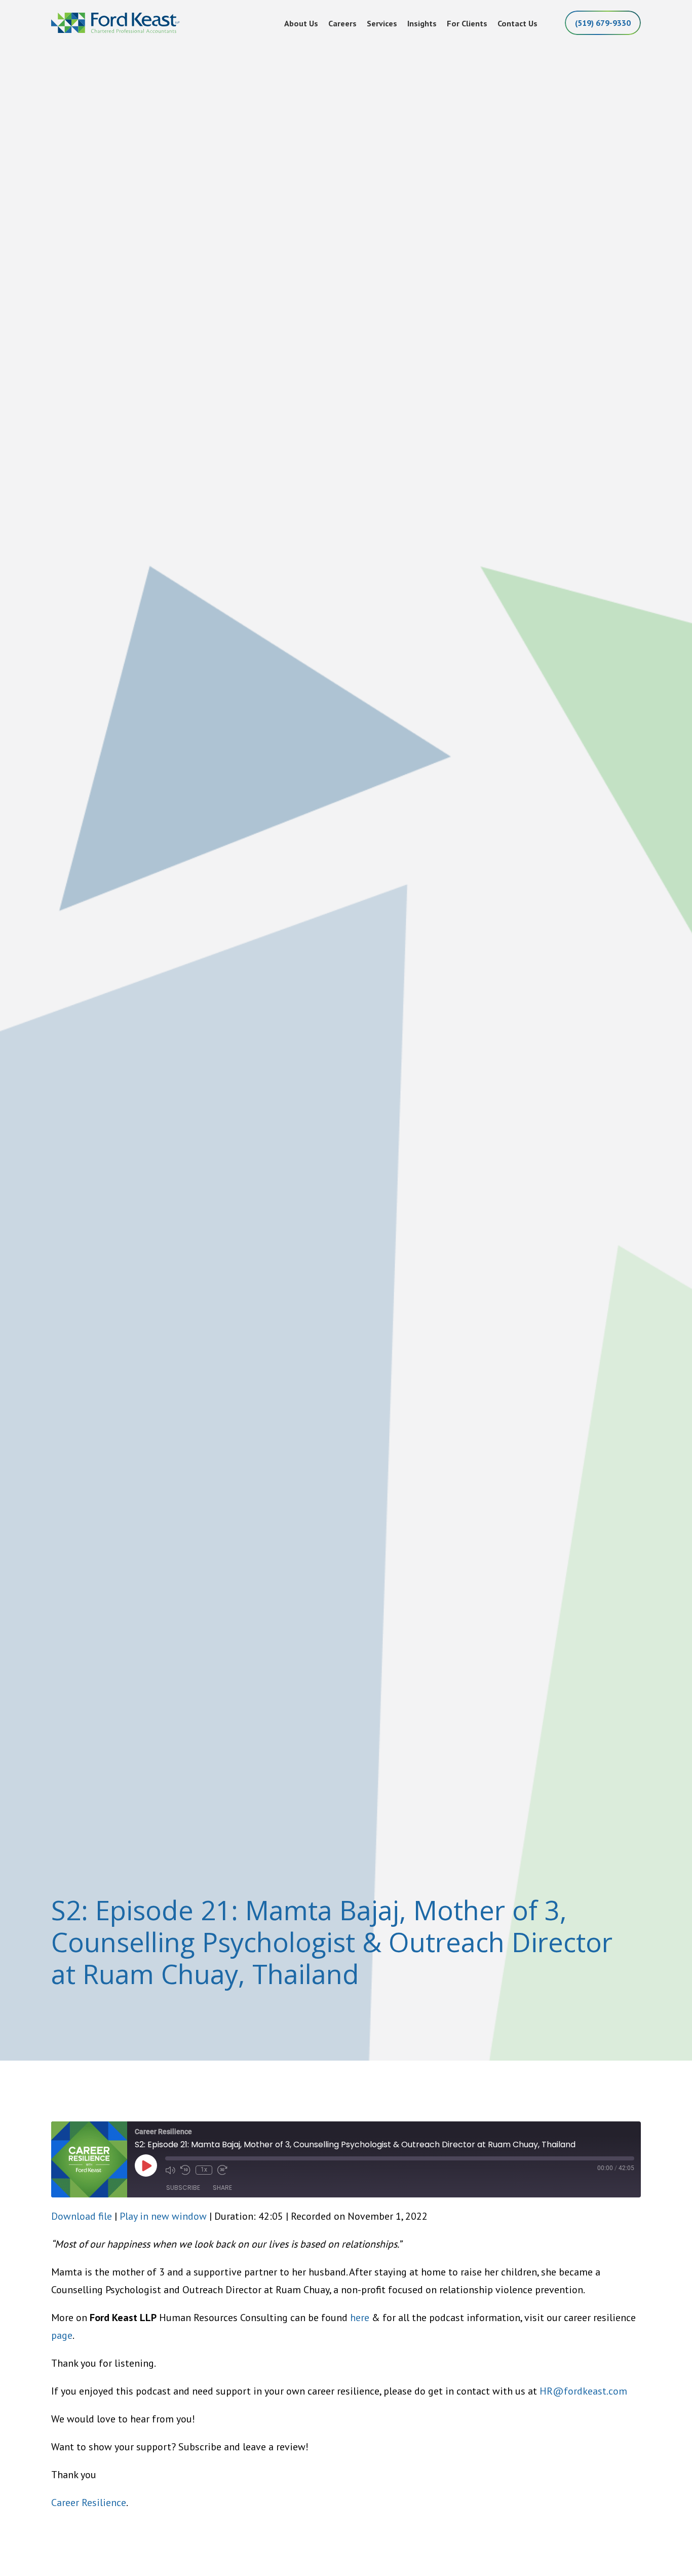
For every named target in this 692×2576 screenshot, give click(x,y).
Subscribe (183, 2188)
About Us (301, 23)
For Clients (467, 23)
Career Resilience (89, 2503)
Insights (422, 23)
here (360, 2318)
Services (382, 23)
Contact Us (517, 23)
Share (222, 2188)
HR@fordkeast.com (583, 2391)
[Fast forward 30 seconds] (222, 2170)
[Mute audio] (170, 2170)
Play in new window (163, 2216)
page (62, 2335)
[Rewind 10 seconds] (185, 2170)
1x (204, 2170)
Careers (342, 23)
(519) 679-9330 (603, 23)
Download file (82, 2216)
